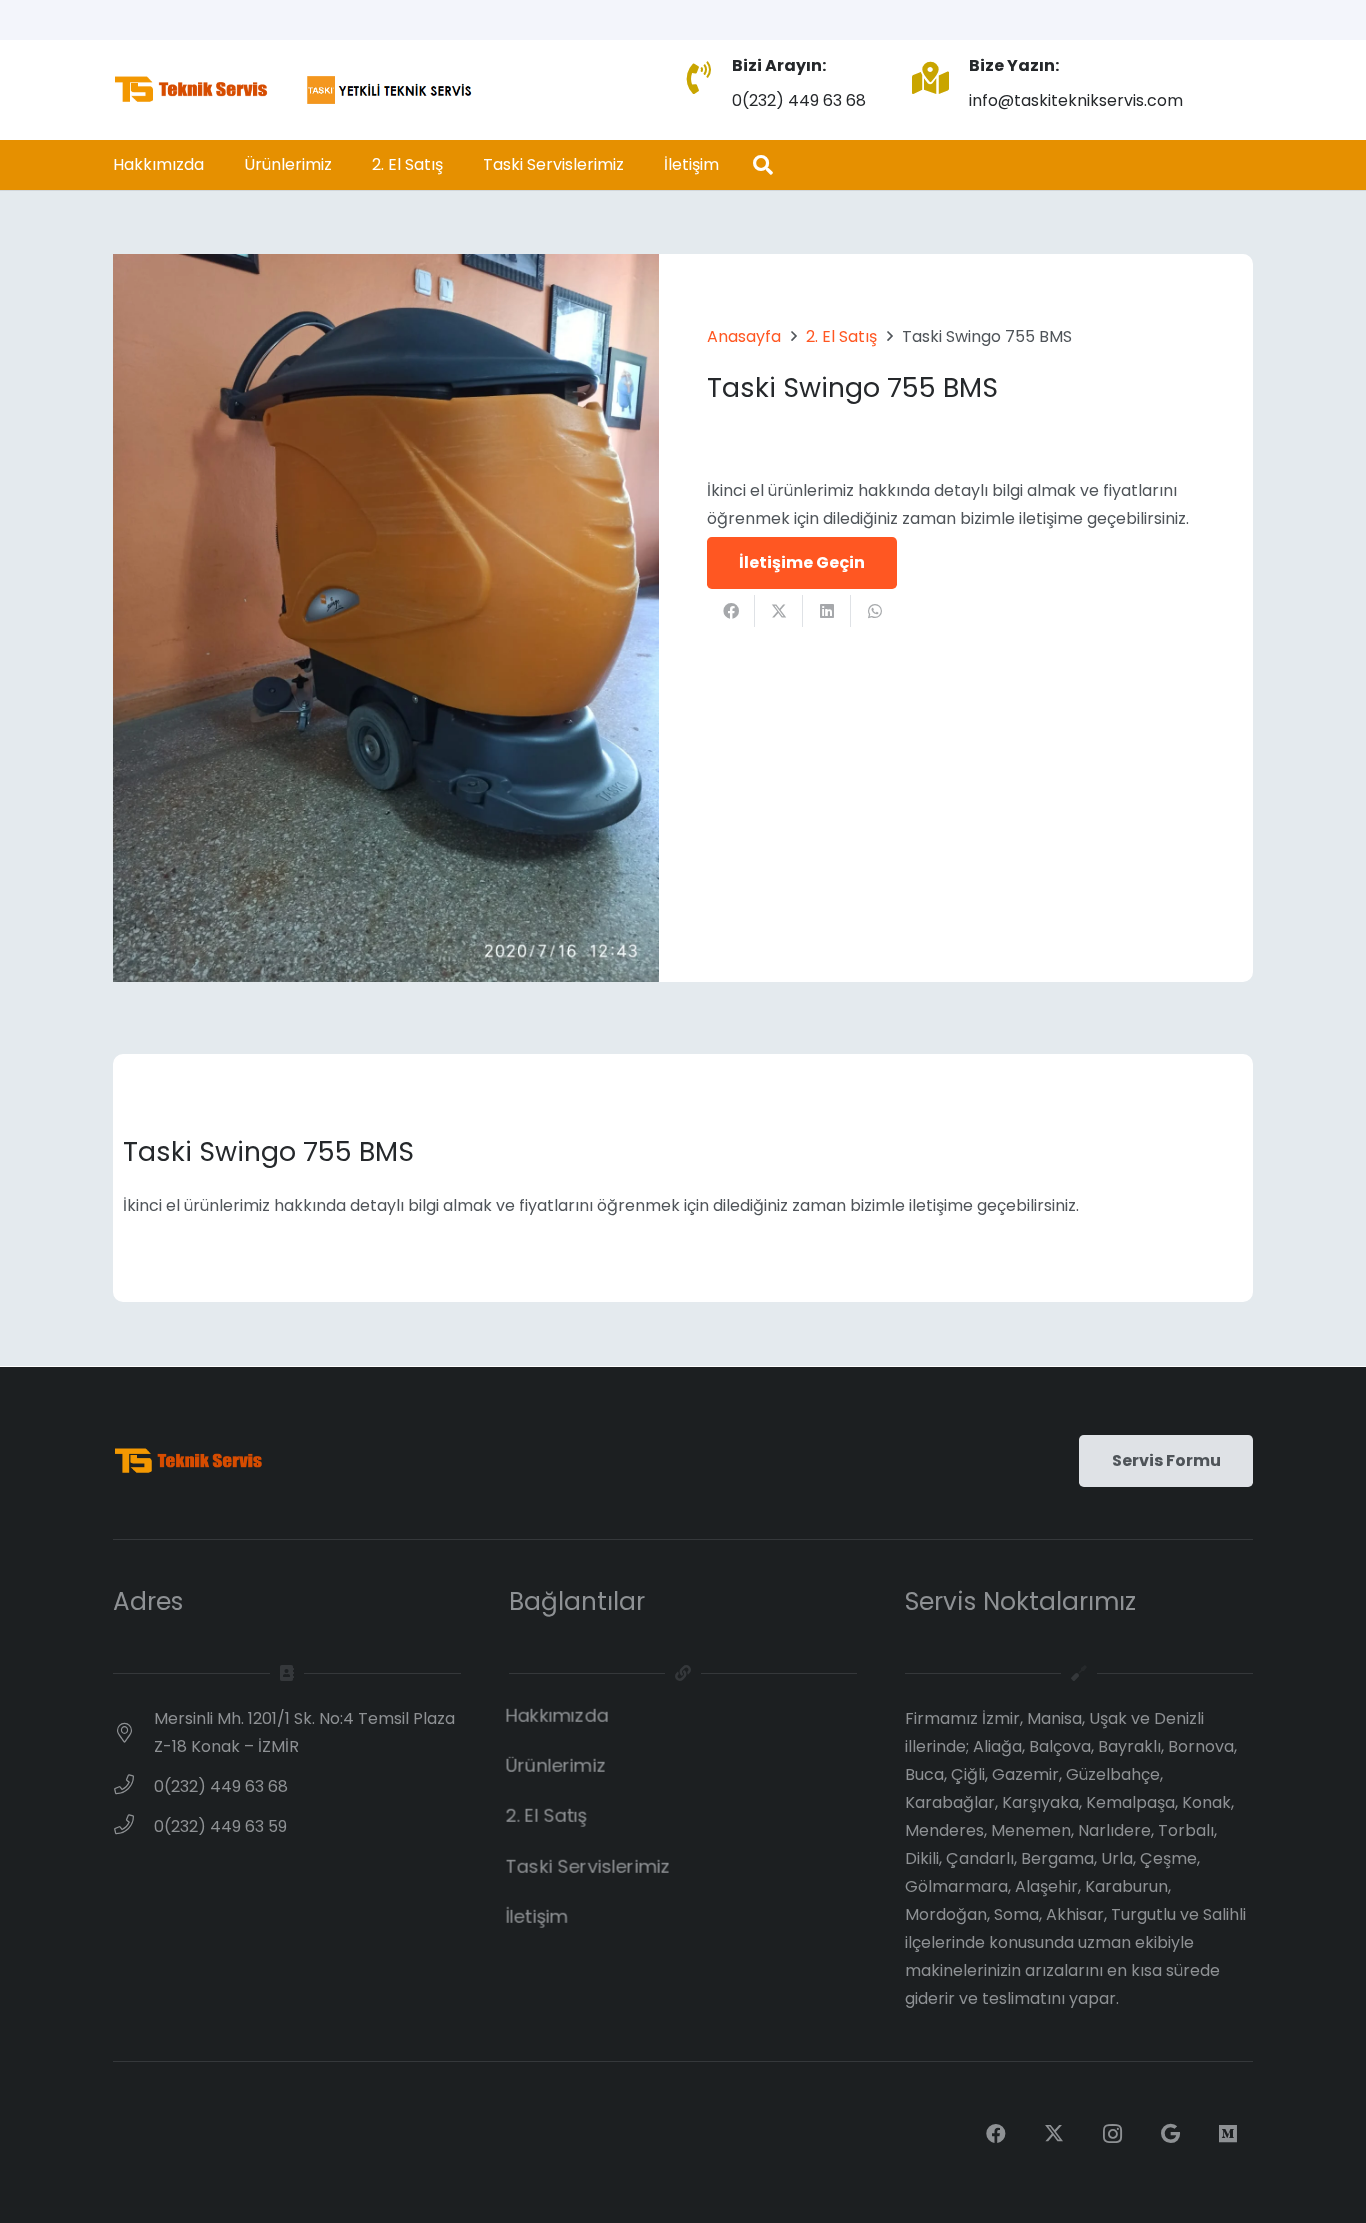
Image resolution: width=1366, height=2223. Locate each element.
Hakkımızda (557, 1716)
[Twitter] (1054, 2134)
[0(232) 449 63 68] (133, 1787)
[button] (763, 165)
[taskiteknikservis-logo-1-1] (294, 90)
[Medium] (1228, 2134)
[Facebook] (996, 2134)
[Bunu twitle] (779, 611)
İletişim (537, 1916)
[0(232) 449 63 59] (133, 1827)
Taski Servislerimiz (588, 1866)
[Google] (1170, 2134)
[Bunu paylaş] (731, 611)
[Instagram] (1112, 2134)
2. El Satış (841, 336)
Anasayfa (744, 336)
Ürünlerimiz (556, 1766)
